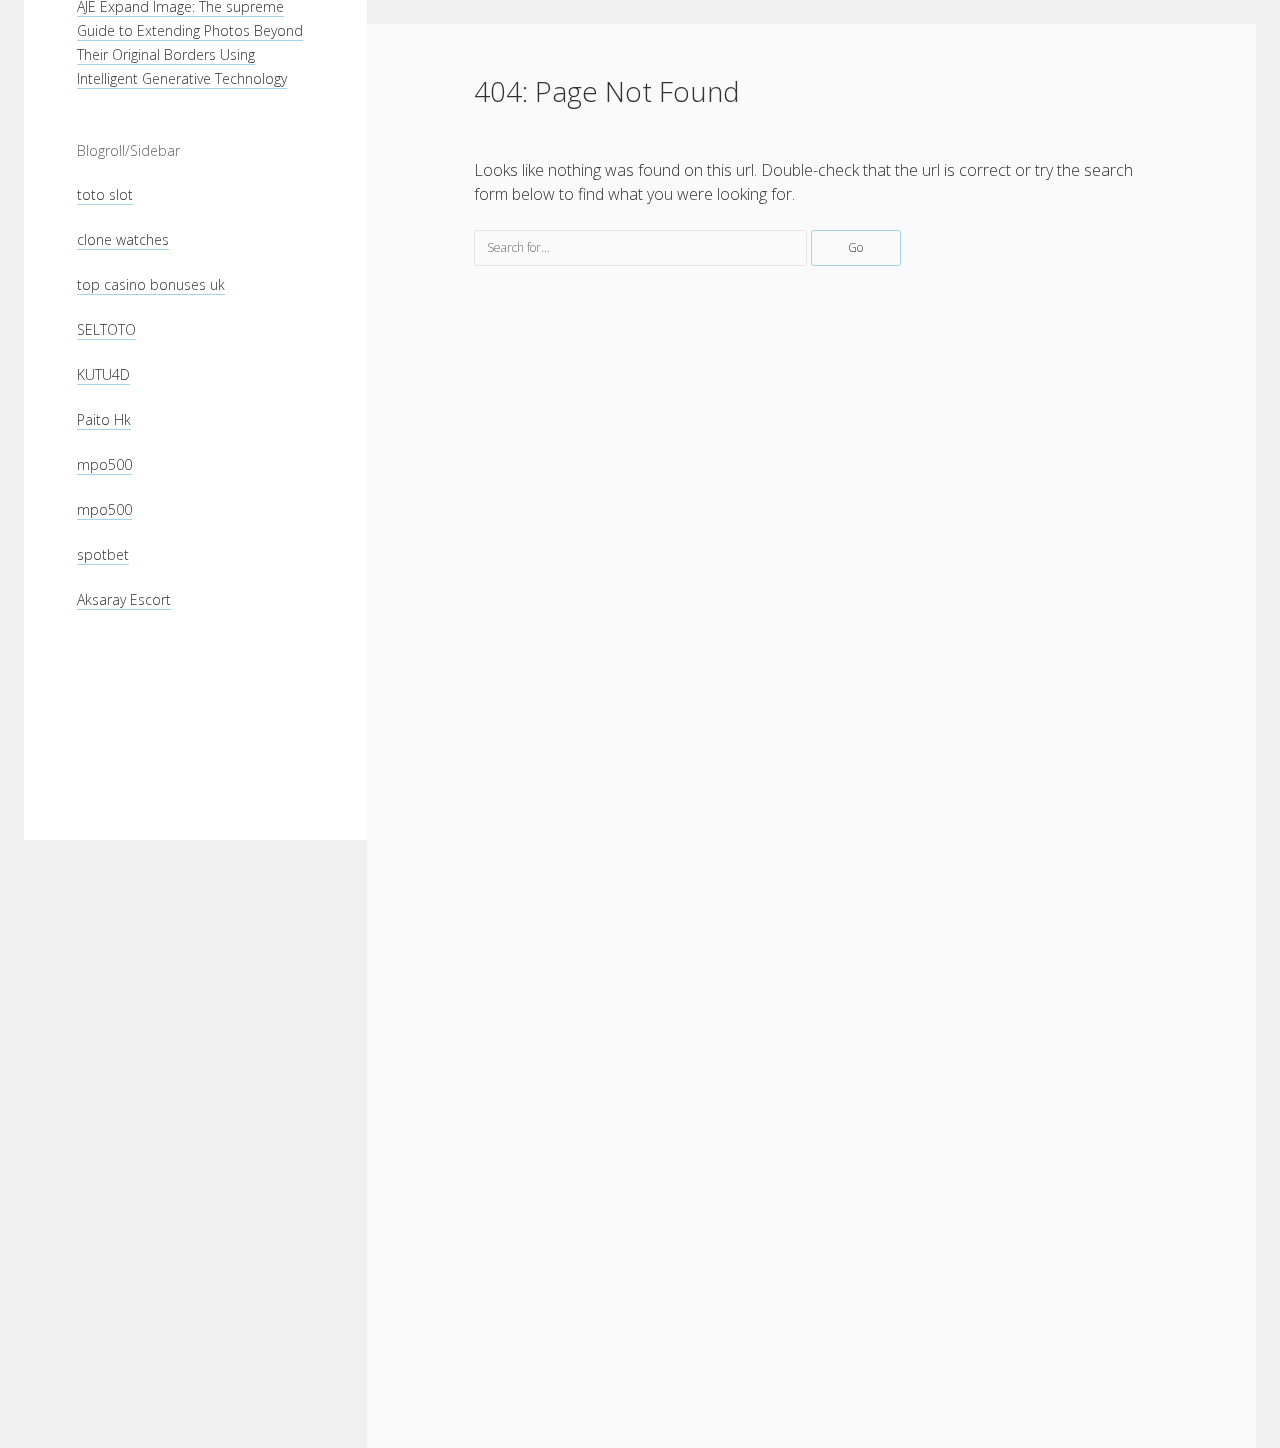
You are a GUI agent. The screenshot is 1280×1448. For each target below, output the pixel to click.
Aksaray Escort (124, 599)
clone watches (123, 239)
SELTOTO (106, 329)
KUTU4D (103, 374)
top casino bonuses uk (151, 284)
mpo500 (104, 464)
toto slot (105, 194)
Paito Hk (104, 419)
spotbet (103, 554)
